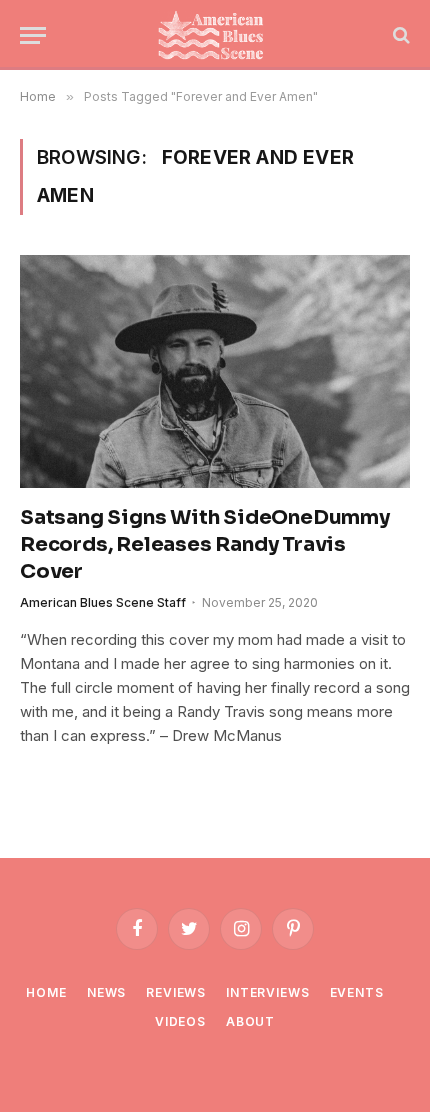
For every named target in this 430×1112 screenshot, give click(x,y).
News (106, 992)
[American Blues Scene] (215, 35)
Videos (180, 1021)
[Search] (399, 35)
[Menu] (33, 35)
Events (357, 992)
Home (46, 992)
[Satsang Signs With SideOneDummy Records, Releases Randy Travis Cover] (215, 371)
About (250, 1021)
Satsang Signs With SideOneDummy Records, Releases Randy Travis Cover (205, 544)
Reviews (176, 992)
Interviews (267, 992)
